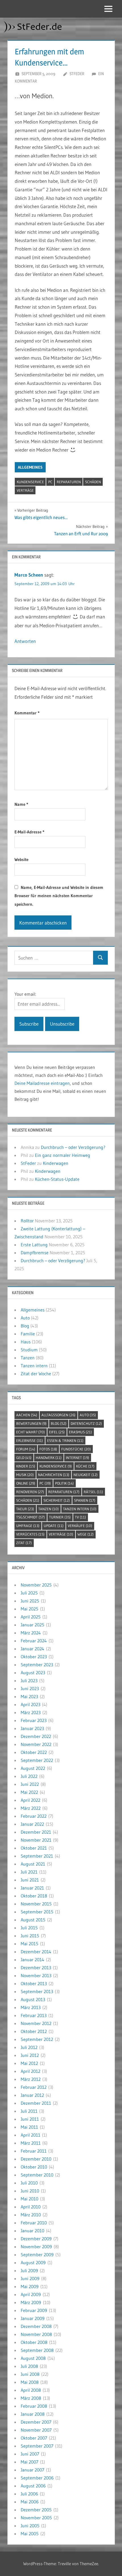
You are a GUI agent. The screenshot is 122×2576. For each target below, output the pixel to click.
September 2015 (37, 1912)
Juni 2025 (30, 1601)
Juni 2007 (30, 2454)
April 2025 (31, 1617)
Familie (28, 1334)
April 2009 (31, 2294)
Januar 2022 (32, 1824)
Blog (25, 1326)
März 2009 (31, 2302)
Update (54, 1526)
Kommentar (27, 713)
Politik (64, 1483)
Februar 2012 (34, 2087)
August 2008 (33, 2358)
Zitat (24, 1543)
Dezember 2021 (36, 1832)
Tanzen (28, 1358)
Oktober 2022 (34, 1752)
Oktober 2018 (34, 1896)
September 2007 (37, 2446)
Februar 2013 (34, 2015)
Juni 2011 (30, 2119)
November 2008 (36, 2334)
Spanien (85, 1500)
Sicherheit (57, 1500)
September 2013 (37, 1991)
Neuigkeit (86, 1475)
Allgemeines (30, 467)
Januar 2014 (32, 1960)
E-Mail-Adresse (29, 832)
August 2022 (33, 1768)
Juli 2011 (29, 2111)
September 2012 (37, 2039)
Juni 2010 (30, 2191)
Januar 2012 (32, 2095)
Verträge (25, 490)
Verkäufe (80, 1526)
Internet (77, 1458)
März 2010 (31, 2215)
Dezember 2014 (36, 1952)
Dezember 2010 (36, 2159)
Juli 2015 (29, 1928)
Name (21, 804)
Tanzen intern (34, 1366)
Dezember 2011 (36, 2103)
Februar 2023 (34, 1720)
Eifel (57, 1432)
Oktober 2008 (34, 2342)
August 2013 (33, 1999)
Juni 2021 (30, 1880)
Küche (85, 1466)
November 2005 (36, 2518)
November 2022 (36, 1744)
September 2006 (37, 2478)
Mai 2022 (29, 1792)
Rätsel (93, 1492)
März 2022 (31, 1808)
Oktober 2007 (34, 2438)
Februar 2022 (34, 1816)
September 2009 (37, 2255)
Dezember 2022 (36, 1736)
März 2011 (31, 2143)
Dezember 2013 (36, 1968)
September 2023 (37, 1665)
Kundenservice (30, 482)
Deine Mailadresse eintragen (42, 1083)
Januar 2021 (32, 1888)
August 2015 (33, 1920)
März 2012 (31, 2079)
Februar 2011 (34, 2151)
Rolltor (27, 1221)
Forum (26, 1449)
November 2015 (36, 1904)
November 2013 (36, 1975)
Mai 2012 (29, 2063)
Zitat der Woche (36, 1374)
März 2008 (31, 2398)
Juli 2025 (29, 1593)
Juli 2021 (29, 1872)
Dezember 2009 (36, 2239)
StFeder (77, 74)
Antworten (25, 641)
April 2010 (31, 2207)
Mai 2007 (30, 2462)
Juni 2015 (30, 1936)
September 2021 (37, 1856)
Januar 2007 (32, 2470)
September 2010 (37, 2175)
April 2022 (30, 1800)
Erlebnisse (30, 1440)
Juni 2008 (30, 2374)
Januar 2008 (33, 2414)
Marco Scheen (29, 575)
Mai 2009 (30, 2286)
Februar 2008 (34, 2406)
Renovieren (30, 1492)
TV (80, 1517)
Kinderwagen (56, 1163)
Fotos (48, 1449)
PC (50, 482)
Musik (25, 1475)
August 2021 (33, 1864)
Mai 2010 (30, 2199)
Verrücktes (30, 1534)
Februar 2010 (34, 2223)
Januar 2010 (32, 2231)
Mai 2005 (30, 2534)
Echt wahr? (30, 1432)
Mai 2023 (29, 1696)
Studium (29, 1350)
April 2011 (30, 2135)
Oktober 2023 (34, 1657)
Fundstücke (76, 1449)
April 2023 (30, 1704)
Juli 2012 (29, 2047)
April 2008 (31, 2390)
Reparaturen (69, 482)
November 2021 (36, 1840)
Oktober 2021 (34, 1848)
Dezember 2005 (36, 2510)
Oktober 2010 (34, 2167)
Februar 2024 (34, 1641)
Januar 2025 (32, 1625)
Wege (86, 1534)
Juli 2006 (29, 2494)
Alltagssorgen (58, 1415)
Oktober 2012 (34, 2031)
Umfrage (28, 1526)
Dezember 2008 (36, 2326)
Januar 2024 (32, 1649)
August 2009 (33, 2263)
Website (21, 859)
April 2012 (30, 2071)
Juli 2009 (29, 2270)
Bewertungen (31, 1423)
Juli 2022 (29, 1776)
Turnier (60, 1517)
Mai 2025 (30, 1609)
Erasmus (80, 1432)
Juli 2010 (29, 2183)
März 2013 (31, 2007)
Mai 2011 (29, 2127)
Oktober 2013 (34, 1983)
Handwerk (49, 1458)
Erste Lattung (34, 1245)
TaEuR (25, 1509)
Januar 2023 (32, 1728)
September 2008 (37, 2350)
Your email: (25, 994)
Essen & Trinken (65, 1440)
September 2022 (37, 1760)
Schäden (93, 482)
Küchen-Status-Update (57, 1179)
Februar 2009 (34, 2310)
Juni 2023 (30, 1688)
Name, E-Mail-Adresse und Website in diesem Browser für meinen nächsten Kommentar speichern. (59, 896)
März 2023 (31, 1712)
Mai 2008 (30, 2382)
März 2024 (31, 1633)
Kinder (26, 1466)
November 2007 (36, 2430)
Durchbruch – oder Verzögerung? (73, 1147)
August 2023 (33, 1673)
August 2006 (33, 2486)
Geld (24, 1458)
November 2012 (36, 2023)
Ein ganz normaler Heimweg (63, 1155)
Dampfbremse (35, 1253)
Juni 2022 (30, 1784)
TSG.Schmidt (30, 1517)
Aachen (27, 1415)
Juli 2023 (29, 1681)
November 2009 (36, 2247)
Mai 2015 (30, 1944)
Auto (25, 1318)
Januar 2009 (33, 2318)
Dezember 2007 (36, 2422)
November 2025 (36, 1585)
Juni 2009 (30, 2278)
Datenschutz (86, 1423)
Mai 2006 (30, 2502)
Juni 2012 (30, 2055)
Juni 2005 (30, 2526)
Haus (26, 1342)
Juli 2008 (29, 2366)
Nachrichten (54, 1475)
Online (26, 1483)
